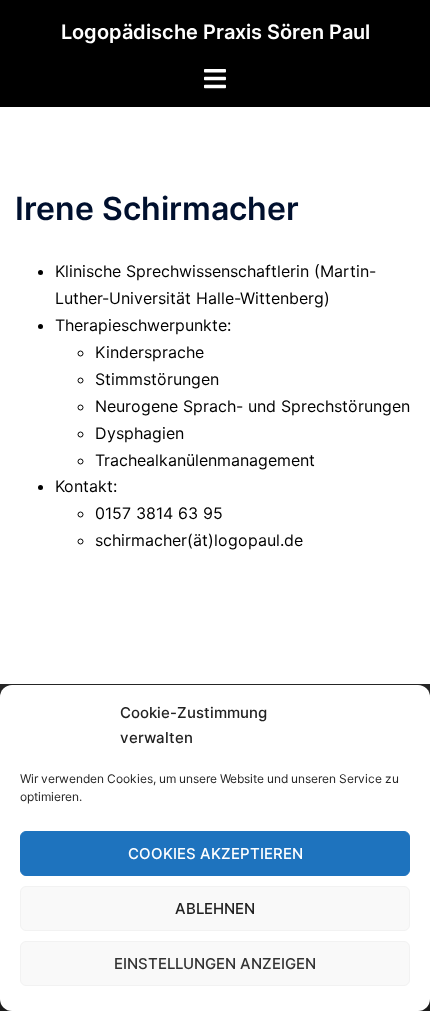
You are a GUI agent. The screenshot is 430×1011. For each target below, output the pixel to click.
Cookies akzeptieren (215, 853)
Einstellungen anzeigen (215, 963)
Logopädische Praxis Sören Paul (215, 32)
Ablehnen (215, 908)
